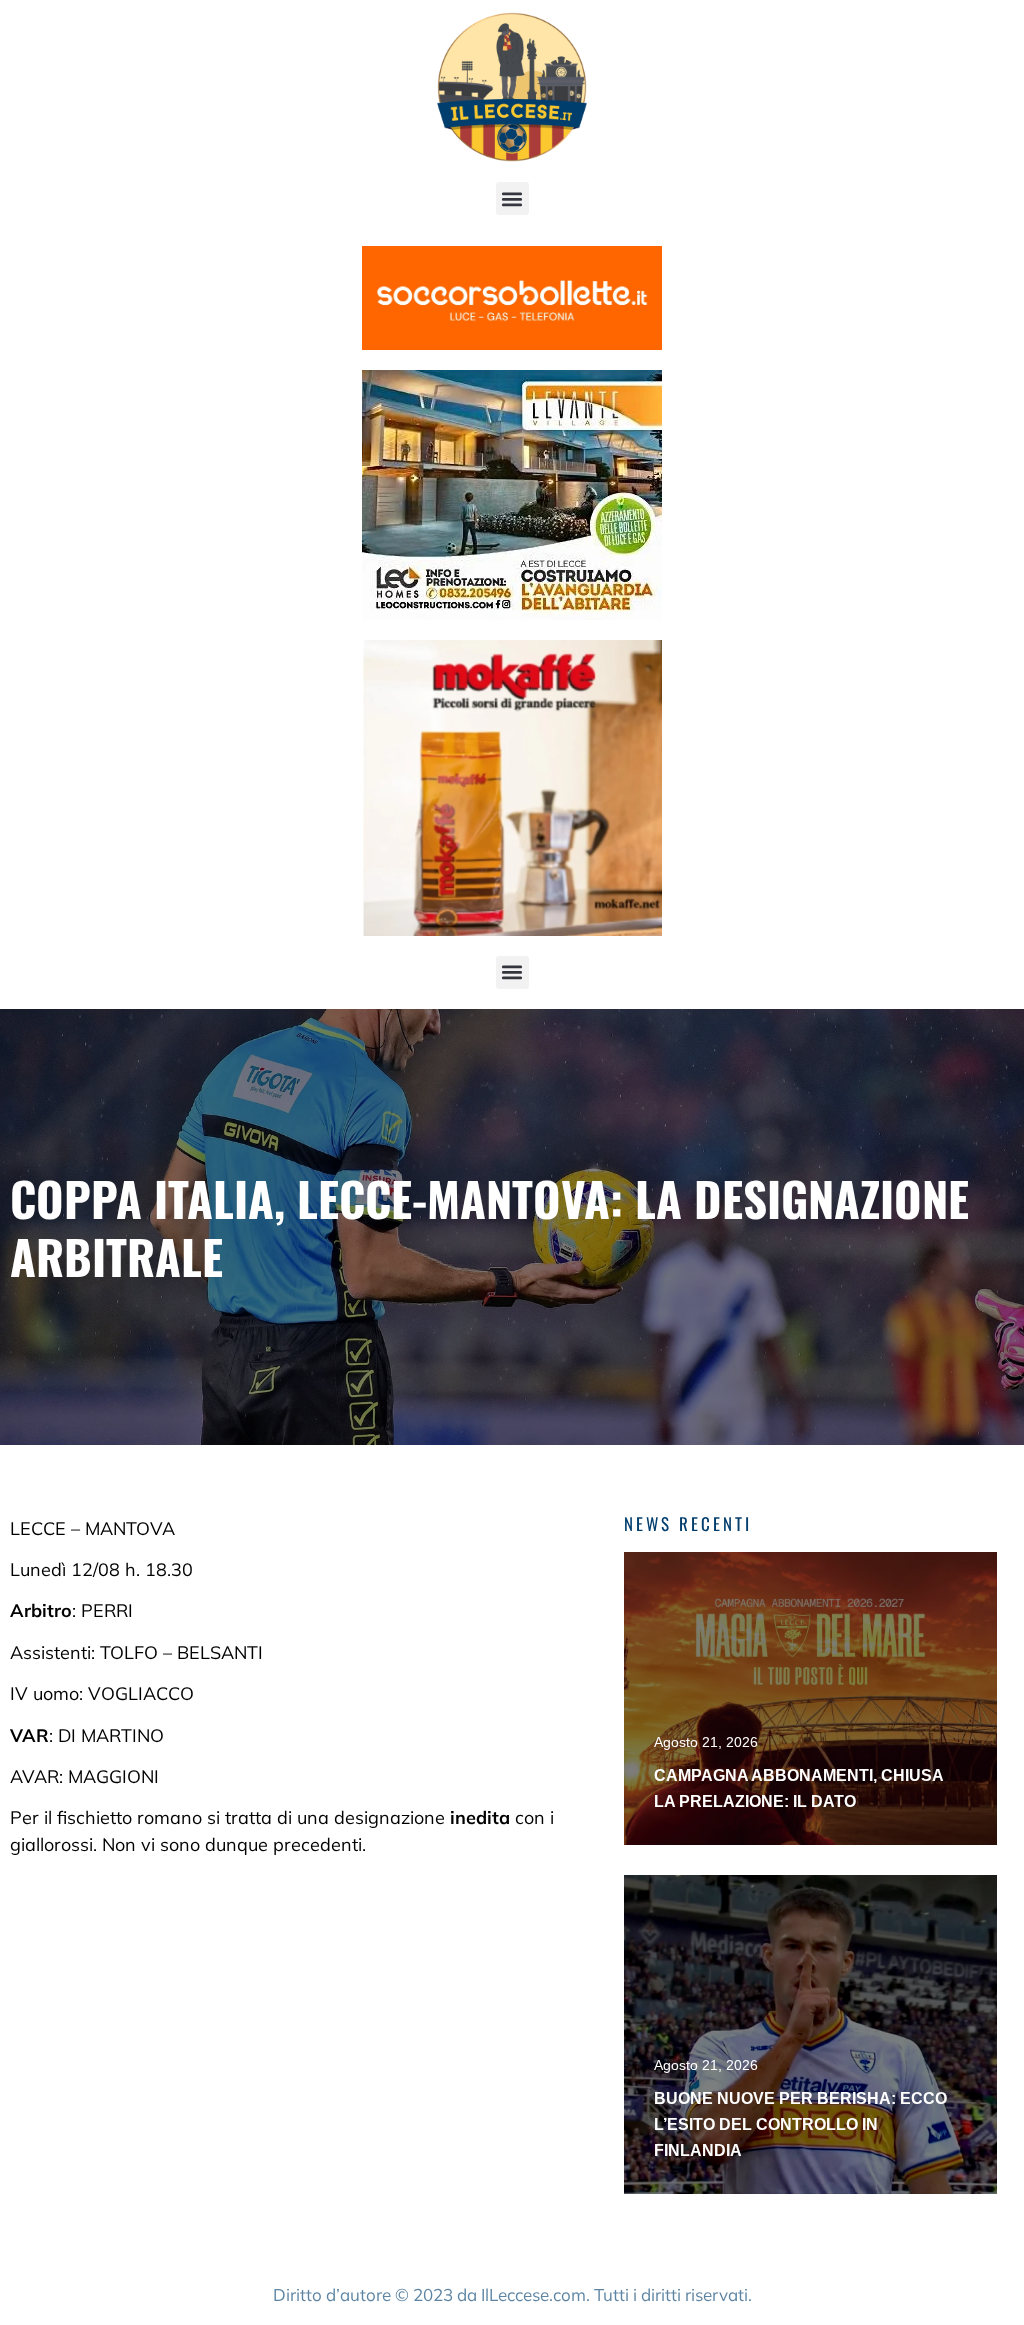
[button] (512, 198)
